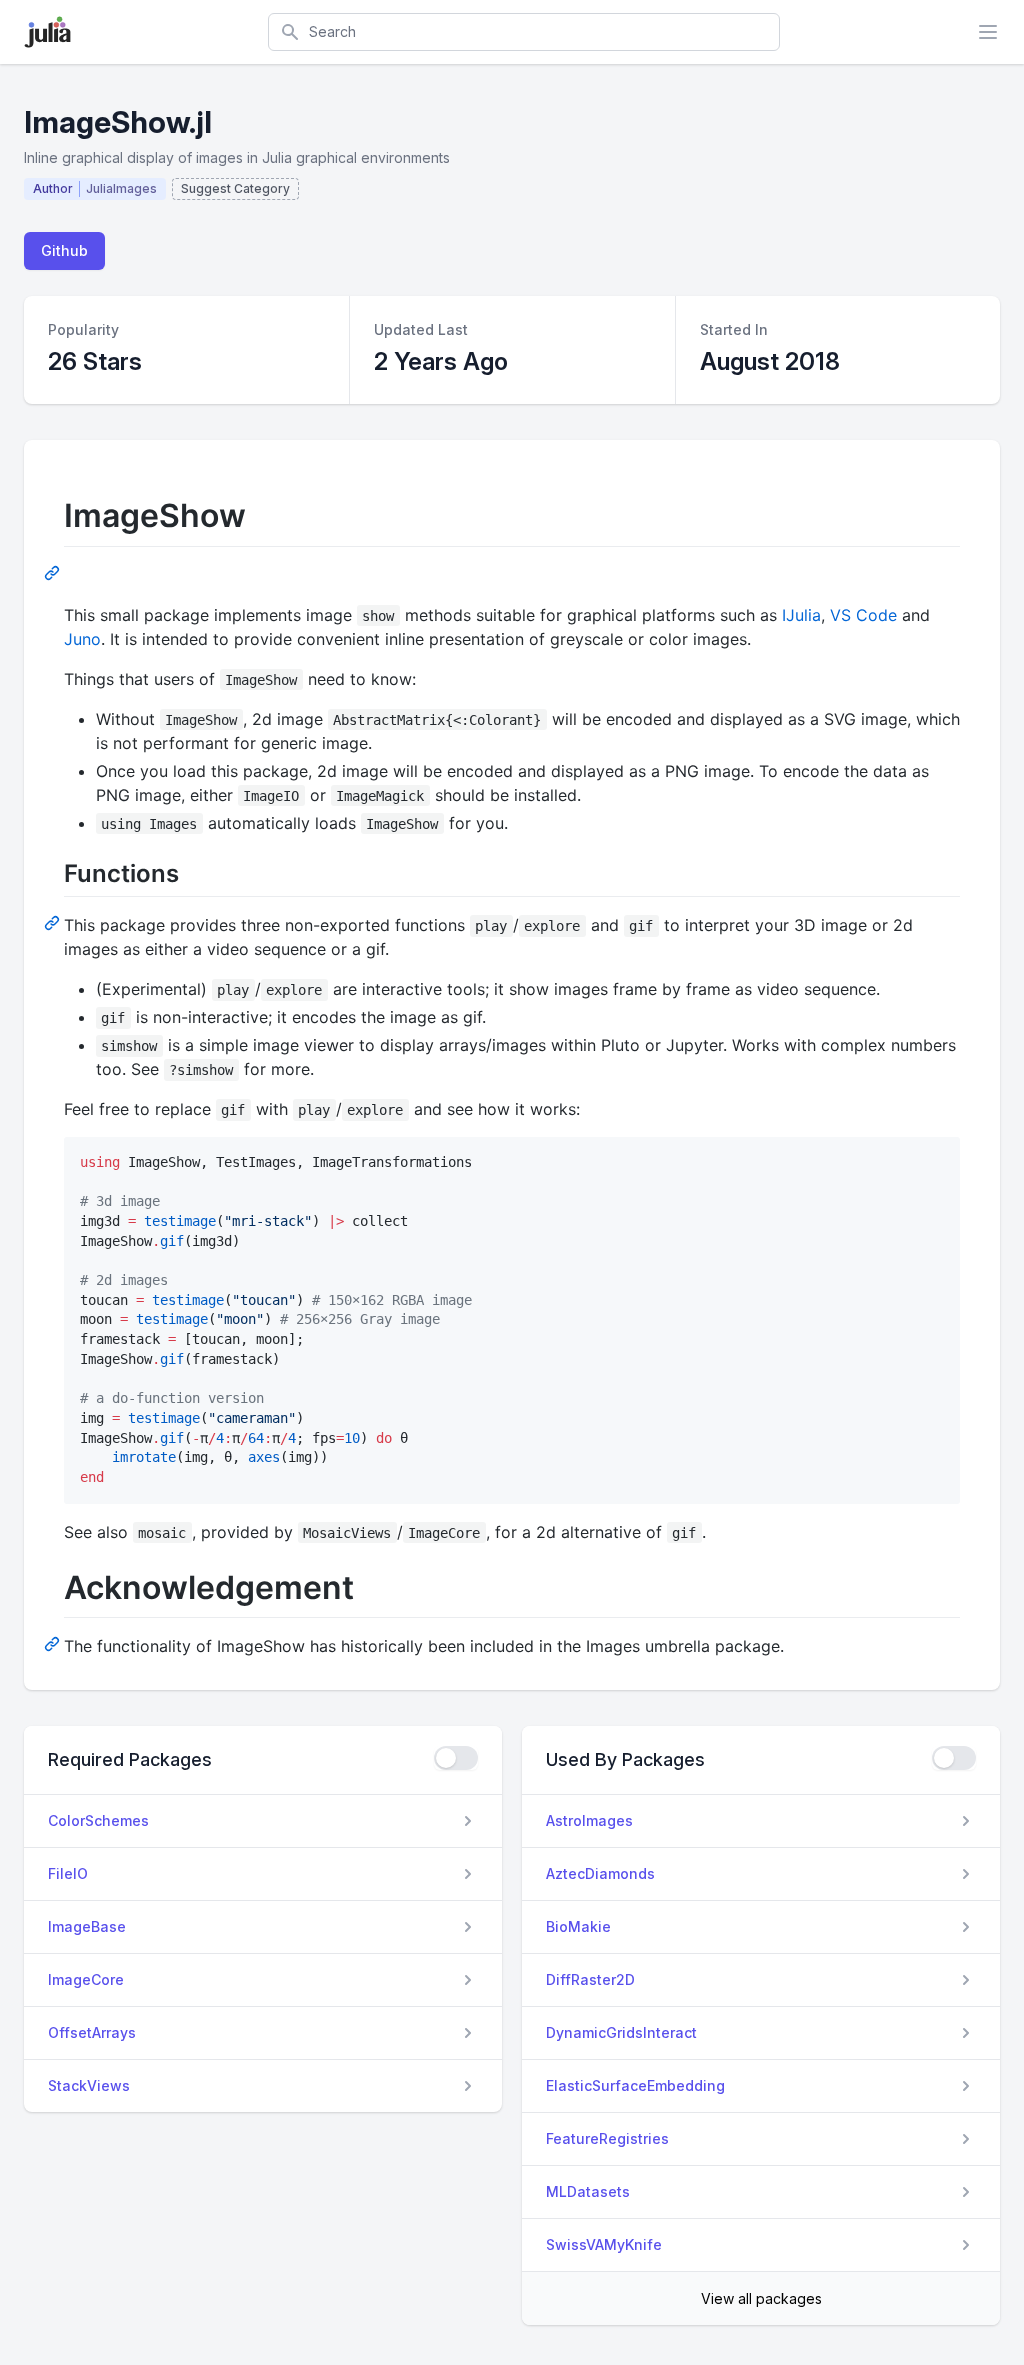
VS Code (863, 615)
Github (64, 250)
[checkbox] (456, 1758)
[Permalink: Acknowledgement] (54, 1643)
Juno (82, 639)
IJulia (801, 615)
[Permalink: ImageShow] (54, 572)
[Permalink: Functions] (54, 922)
